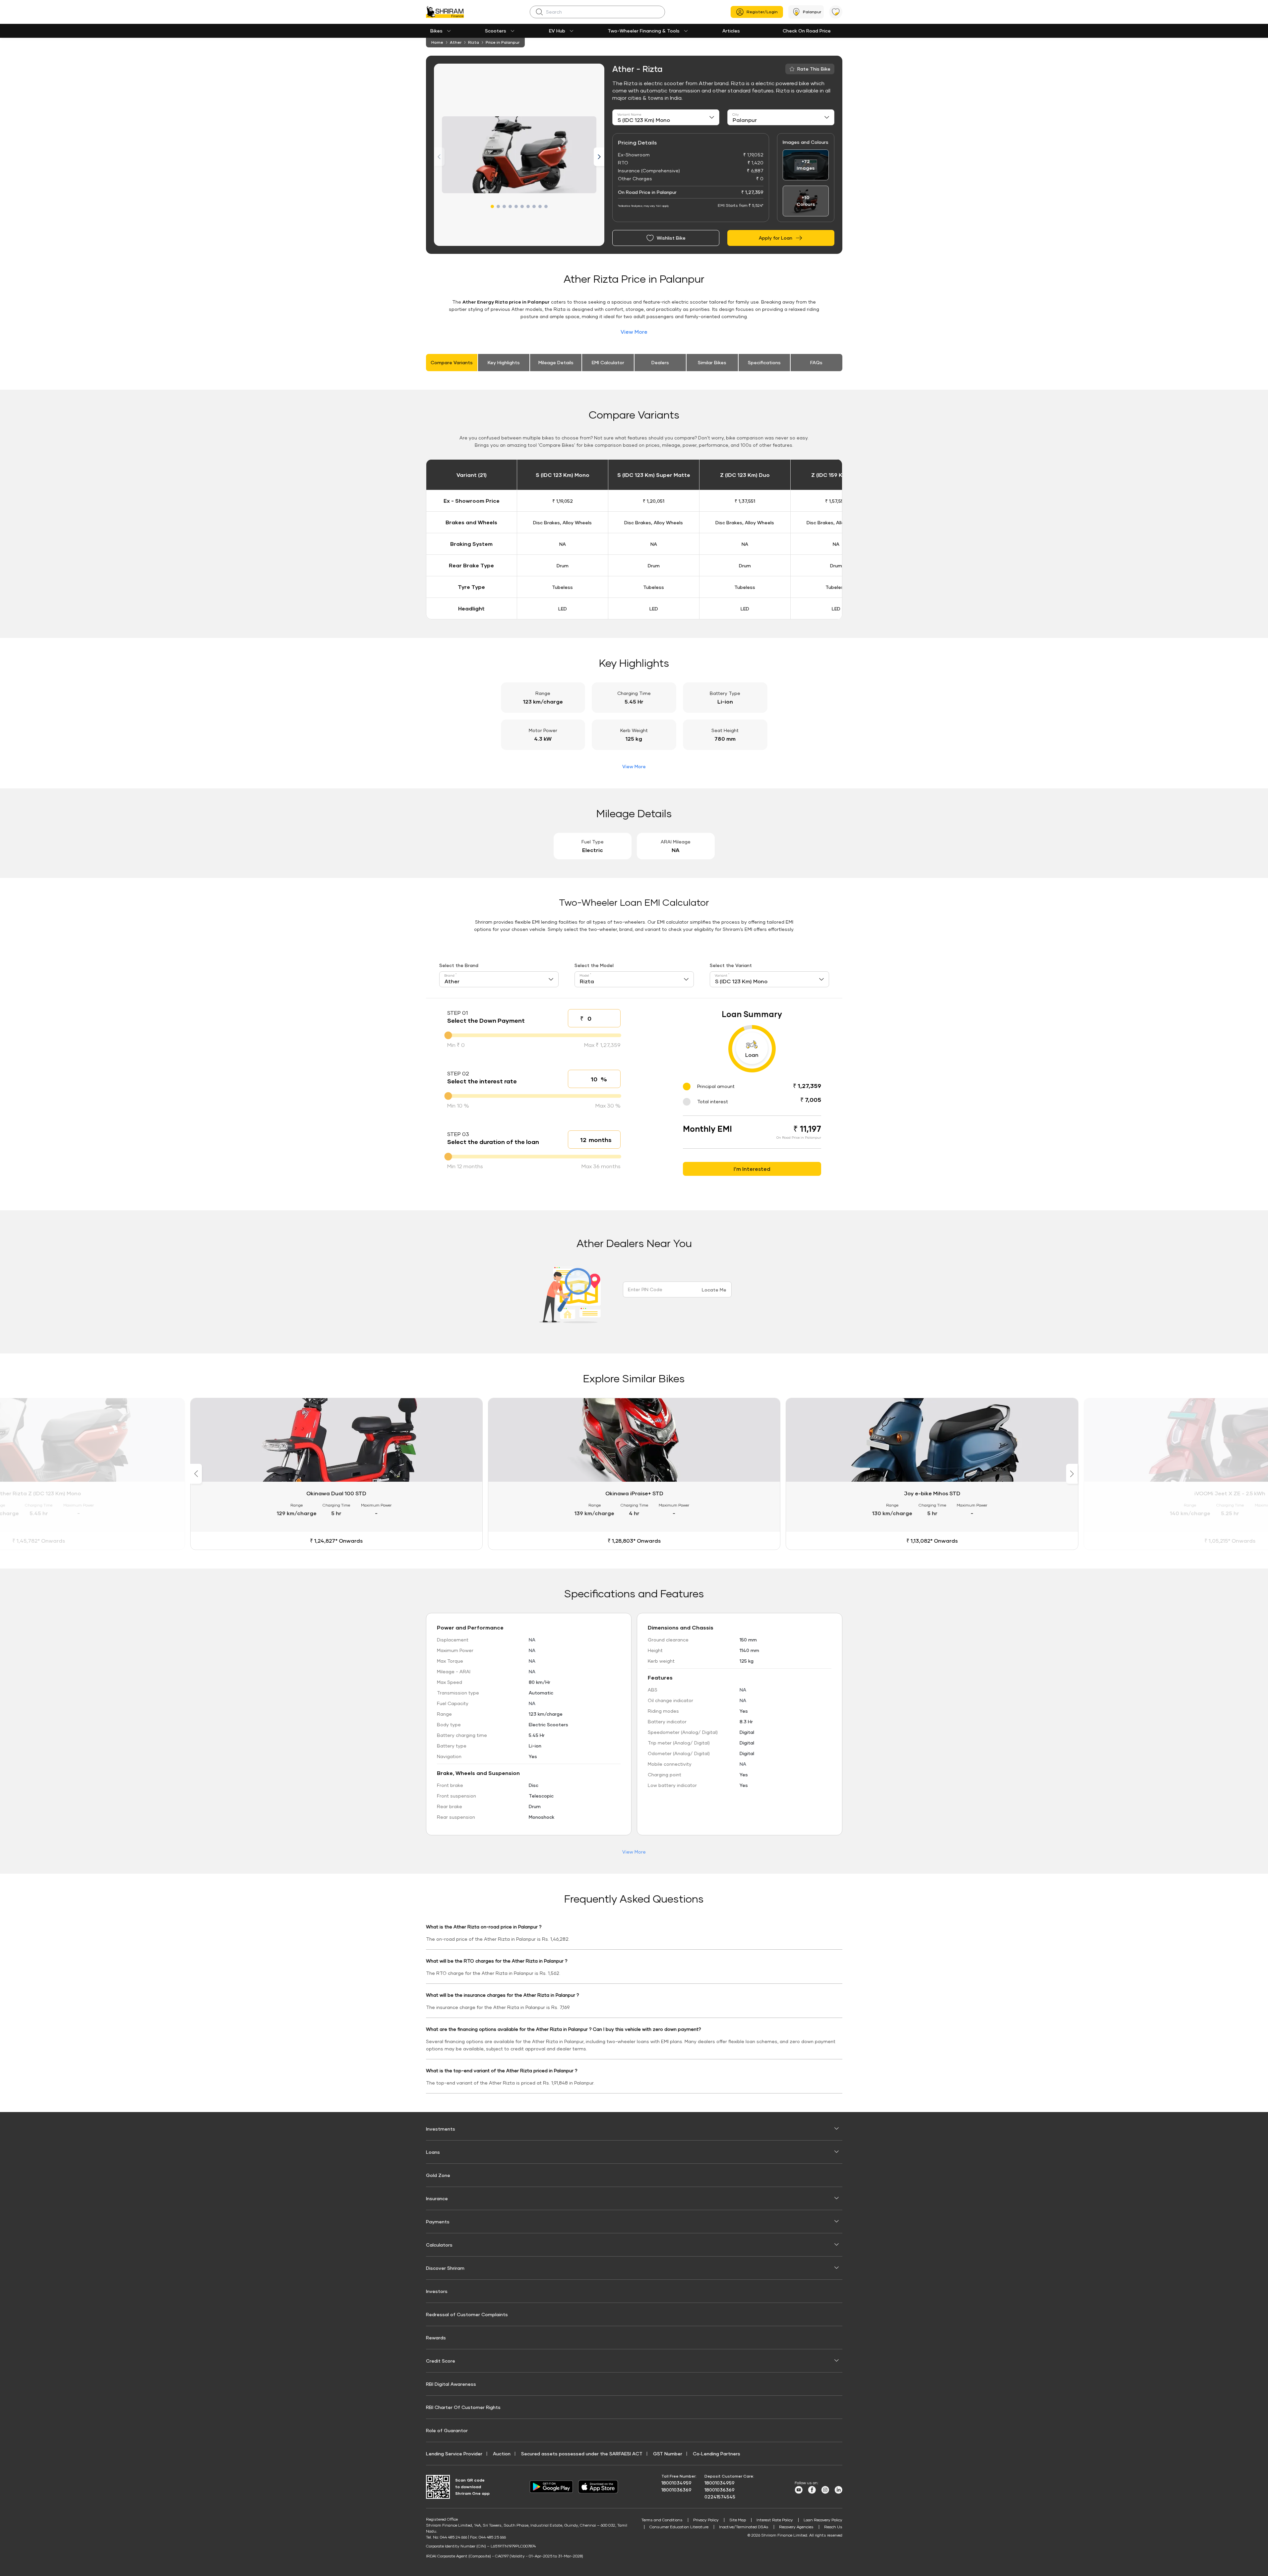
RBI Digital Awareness (451, 2384)
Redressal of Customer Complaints (467, 2314)
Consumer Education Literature (679, 2527)
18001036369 (676, 2490)
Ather (456, 42)
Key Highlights (504, 362)
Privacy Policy (706, 2520)
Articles (731, 31)
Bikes (436, 31)
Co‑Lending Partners (717, 2454)
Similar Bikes (712, 362)
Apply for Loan (776, 238)
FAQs (816, 362)
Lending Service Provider (454, 2454)
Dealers (660, 362)
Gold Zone (438, 2175)
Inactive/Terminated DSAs (744, 2527)
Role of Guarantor (447, 2430)
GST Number (668, 2454)
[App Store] (600, 2487)
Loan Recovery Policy (823, 2520)
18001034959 (676, 2483)
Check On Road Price (807, 31)
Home (437, 42)
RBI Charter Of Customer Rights (463, 2407)
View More (634, 332)
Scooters (496, 31)
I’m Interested (752, 1169)
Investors (437, 2291)
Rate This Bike (814, 69)
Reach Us (833, 2527)
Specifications (764, 362)
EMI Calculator (608, 362)
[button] (492, 206)
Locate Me (714, 1290)
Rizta (474, 42)
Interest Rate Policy (775, 2520)
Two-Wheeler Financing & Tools (644, 31)
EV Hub (557, 31)
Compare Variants (452, 362)
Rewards (436, 2338)
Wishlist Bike (671, 238)
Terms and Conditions (662, 2520)
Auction (502, 2454)
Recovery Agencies (796, 2527)
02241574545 (720, 2497)
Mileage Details (556, 362)
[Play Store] (551, 2487)
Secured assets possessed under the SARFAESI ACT (582, 2454)
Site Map (738, 2520)
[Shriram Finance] (445, 12)
